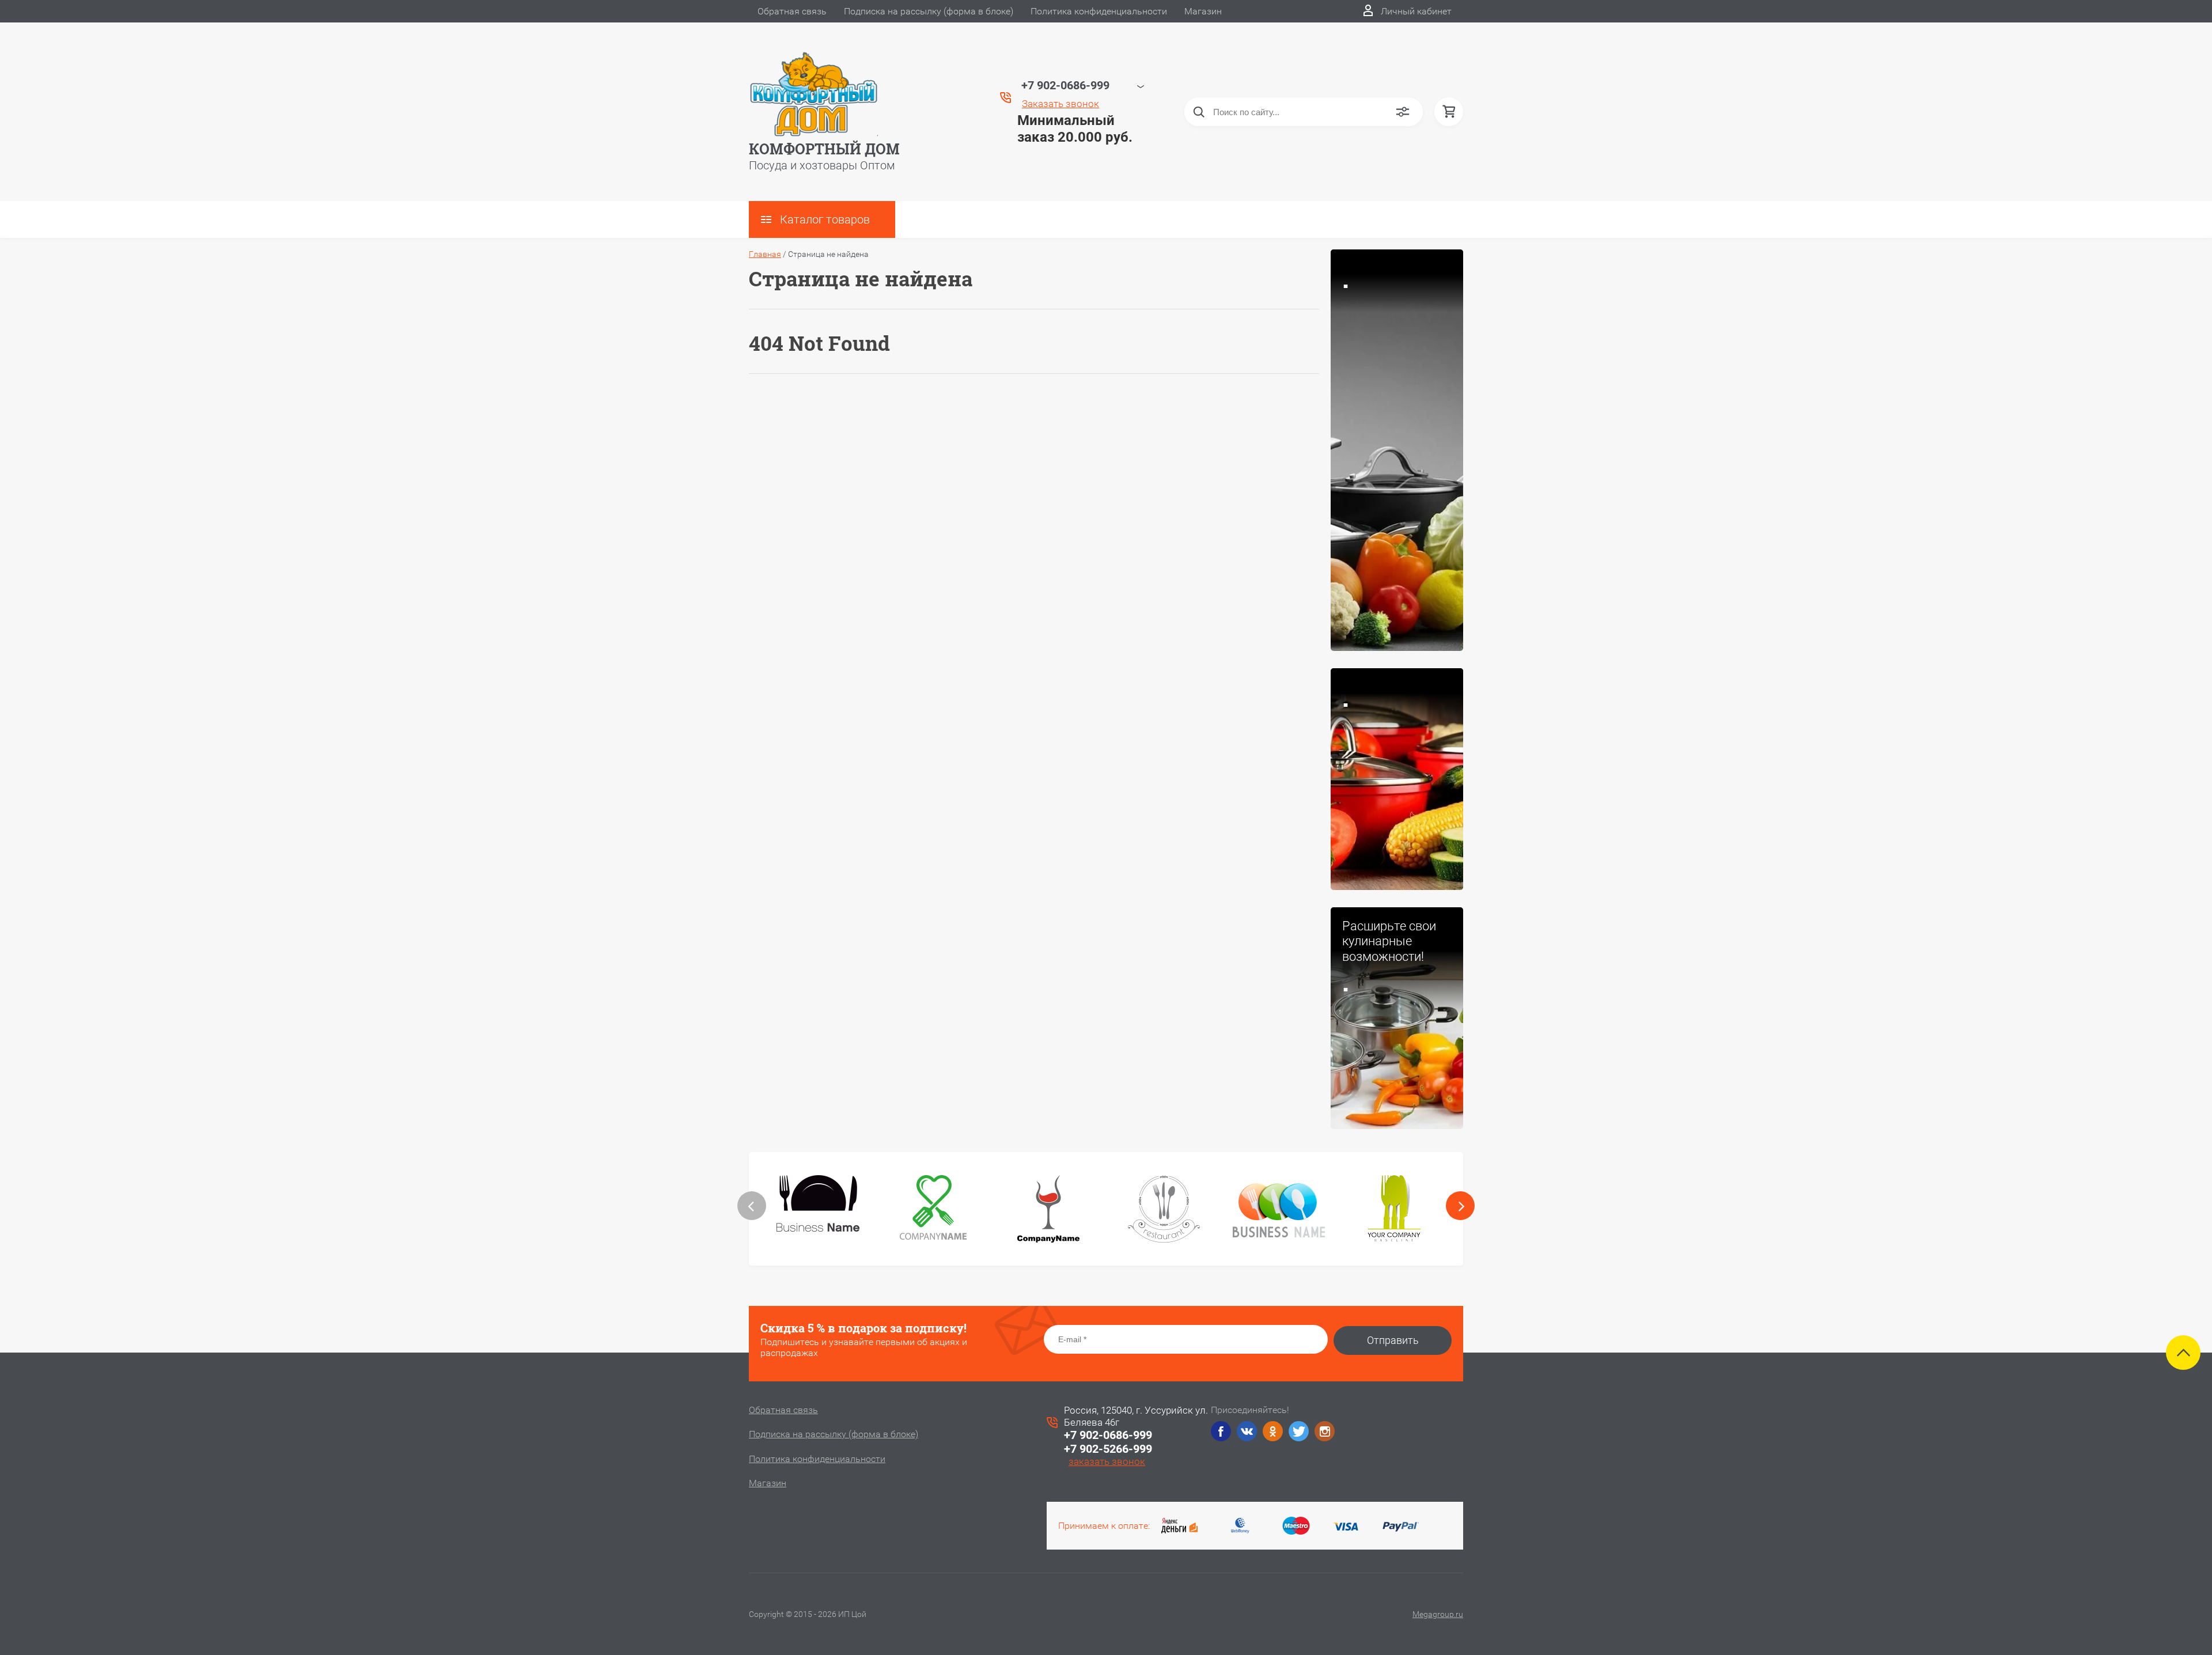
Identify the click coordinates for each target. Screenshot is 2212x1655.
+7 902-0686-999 (1108, 1435)
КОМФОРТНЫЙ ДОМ (824, 149)
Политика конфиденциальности (1099, 11)
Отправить (1393, 1340)
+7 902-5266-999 (1108, 1449)
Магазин (1203, 11)
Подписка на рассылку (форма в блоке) (929, 11)
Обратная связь (792, 11)
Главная (765, 254)
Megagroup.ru (1438, 1614)
